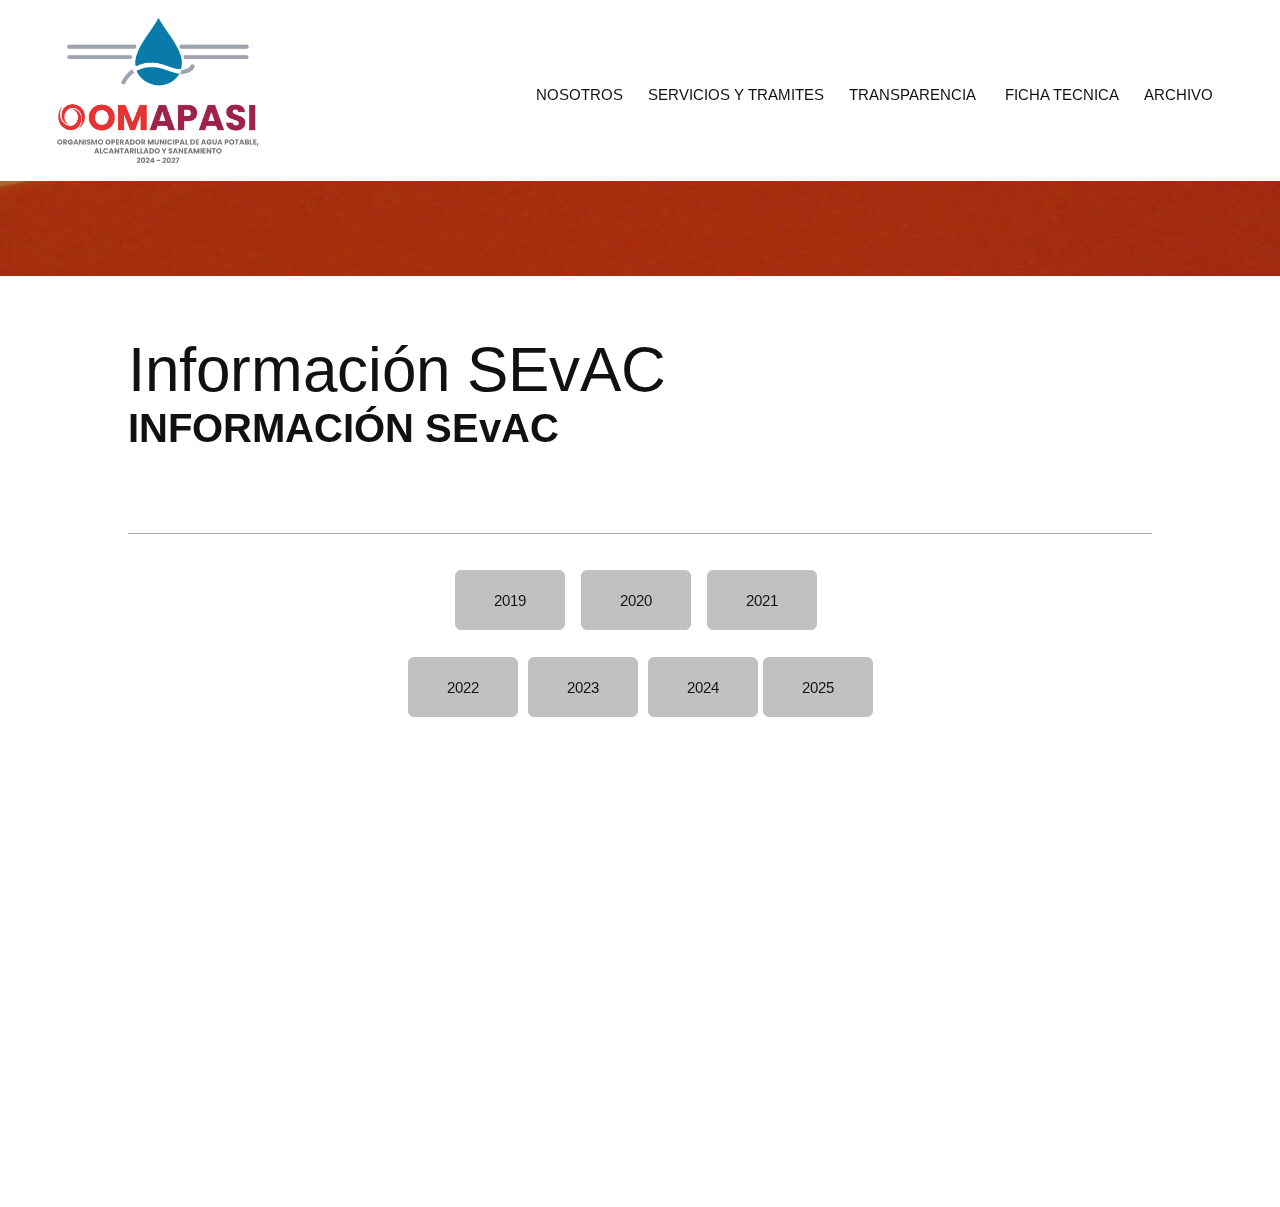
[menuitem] (579, 93)
